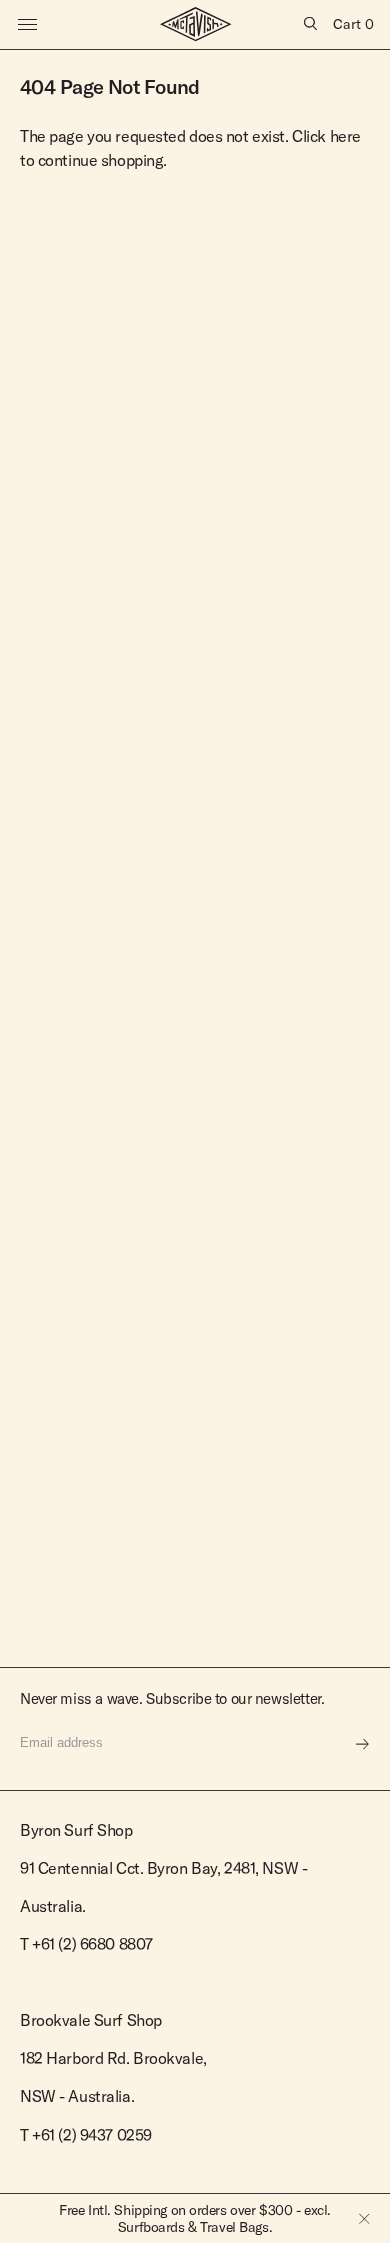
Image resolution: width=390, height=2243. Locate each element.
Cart (353, 24)
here (345, 136)
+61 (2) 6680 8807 (92, 1944)
